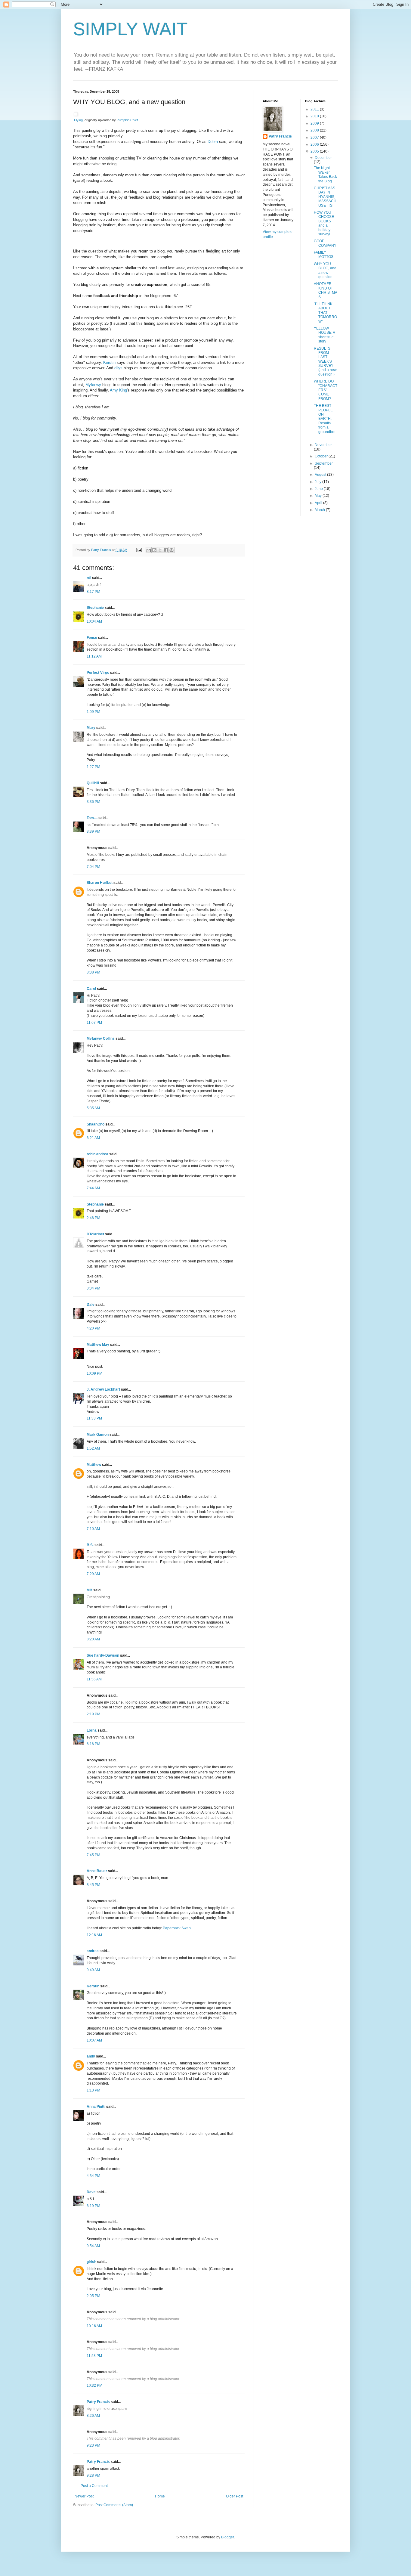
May (319, 496)
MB (90, 1590)
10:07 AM (94, 2040)
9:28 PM (93, 2475)
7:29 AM (93, 1574)
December (323, 158)
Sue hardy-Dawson (103, 1655)
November (323, 445)
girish (91, 2262)
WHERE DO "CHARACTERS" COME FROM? (326, 390)
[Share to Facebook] (166, 550)
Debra (213, 142)
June (319, 489)
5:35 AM (93, 1108)
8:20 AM (93, 1639)
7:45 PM (93, 1855)
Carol (91, 989)
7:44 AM (93, 1188)
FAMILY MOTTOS (324, 255)
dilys (118, 368)
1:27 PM (93, 767)
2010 (315, 116)
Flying (78, 120)
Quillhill (93, 783)
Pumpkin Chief (127, 120)
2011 (315, 109)
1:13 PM (93, 2090)
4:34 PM (93, 2176)
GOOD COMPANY (325, 243)
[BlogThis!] (154, 550)
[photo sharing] (76, 115)
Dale (91, 1305)
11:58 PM (94, 2356)
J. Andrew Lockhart (103, 1389)
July (318, 482)
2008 (315, 130)
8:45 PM (93, 1885)
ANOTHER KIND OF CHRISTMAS (326, 290)
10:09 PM (94, 1373)
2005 (315, 151)
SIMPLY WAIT (130, 29)
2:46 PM (93, 1218)
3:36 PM (93, 802)
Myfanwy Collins (101, 1039)
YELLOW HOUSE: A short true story (324, 335)
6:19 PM (93, 2206)
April (319, 503)
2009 (315, 123)
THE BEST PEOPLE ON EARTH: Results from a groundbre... (326, 421)
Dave (91, 2192)
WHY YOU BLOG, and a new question (325, 270)
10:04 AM (94, 621)
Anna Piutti (96, 2107)
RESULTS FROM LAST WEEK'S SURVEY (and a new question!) (325, 361)
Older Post (235, 2496)
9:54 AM (93, 2246)
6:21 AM (93, 1138)
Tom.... (92, 818)
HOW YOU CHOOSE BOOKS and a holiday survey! (324, 223)
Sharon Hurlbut (100, 883)
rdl (89, 578)
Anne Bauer (97, 1871)
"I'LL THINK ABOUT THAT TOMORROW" (325, 313)
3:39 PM (93, 831)
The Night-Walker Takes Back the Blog (325, 174)
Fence (92, 638)
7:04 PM (93, 867)
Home (160, 2496)
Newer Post (84, 2496)
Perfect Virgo (98, 673)
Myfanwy (93, 385)
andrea (93, 1951)
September (324, 463)
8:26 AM (93, 2416)
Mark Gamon (98, 1435)
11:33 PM (94, 1418)
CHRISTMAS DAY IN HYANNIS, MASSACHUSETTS (325, 197)
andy (91, 2056)
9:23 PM (93, 2445)
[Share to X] (160, 550)
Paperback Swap (177, 1928)
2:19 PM (93, 1714)
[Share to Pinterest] (172, 550)
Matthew (94, 1465)
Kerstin (109, 362)
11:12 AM (94, 656)
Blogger (227, 2537)
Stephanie (95, 608)
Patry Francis (98, 2402)
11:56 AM (94, 1679)
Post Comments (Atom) (114, 2505)
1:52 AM (93, 1448)
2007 (315, 138)
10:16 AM (94, 2326)
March (320, 510)
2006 (315, 144)
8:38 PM (93, 972)
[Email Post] (139, 550)
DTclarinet (95, 1234)
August (321, 475)
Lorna (92, 1730)
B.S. (90, 1545)
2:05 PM (93, 2296)
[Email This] (149, 550)
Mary (91, 728)
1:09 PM (93, 712)
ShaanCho (96, 1124)
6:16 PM (93, 1744)
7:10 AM (93, 1529)
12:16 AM (94, 1935)
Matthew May (98, 1345)
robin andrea (97, 1154)
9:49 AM (93, 1970)
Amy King (118, 390)
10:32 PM (94, 2386)
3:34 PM (93, 1288)
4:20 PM (93, 1328)
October (322, 456)
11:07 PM (94, 1023)
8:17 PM (93, 592)
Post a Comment (94, 2486)
